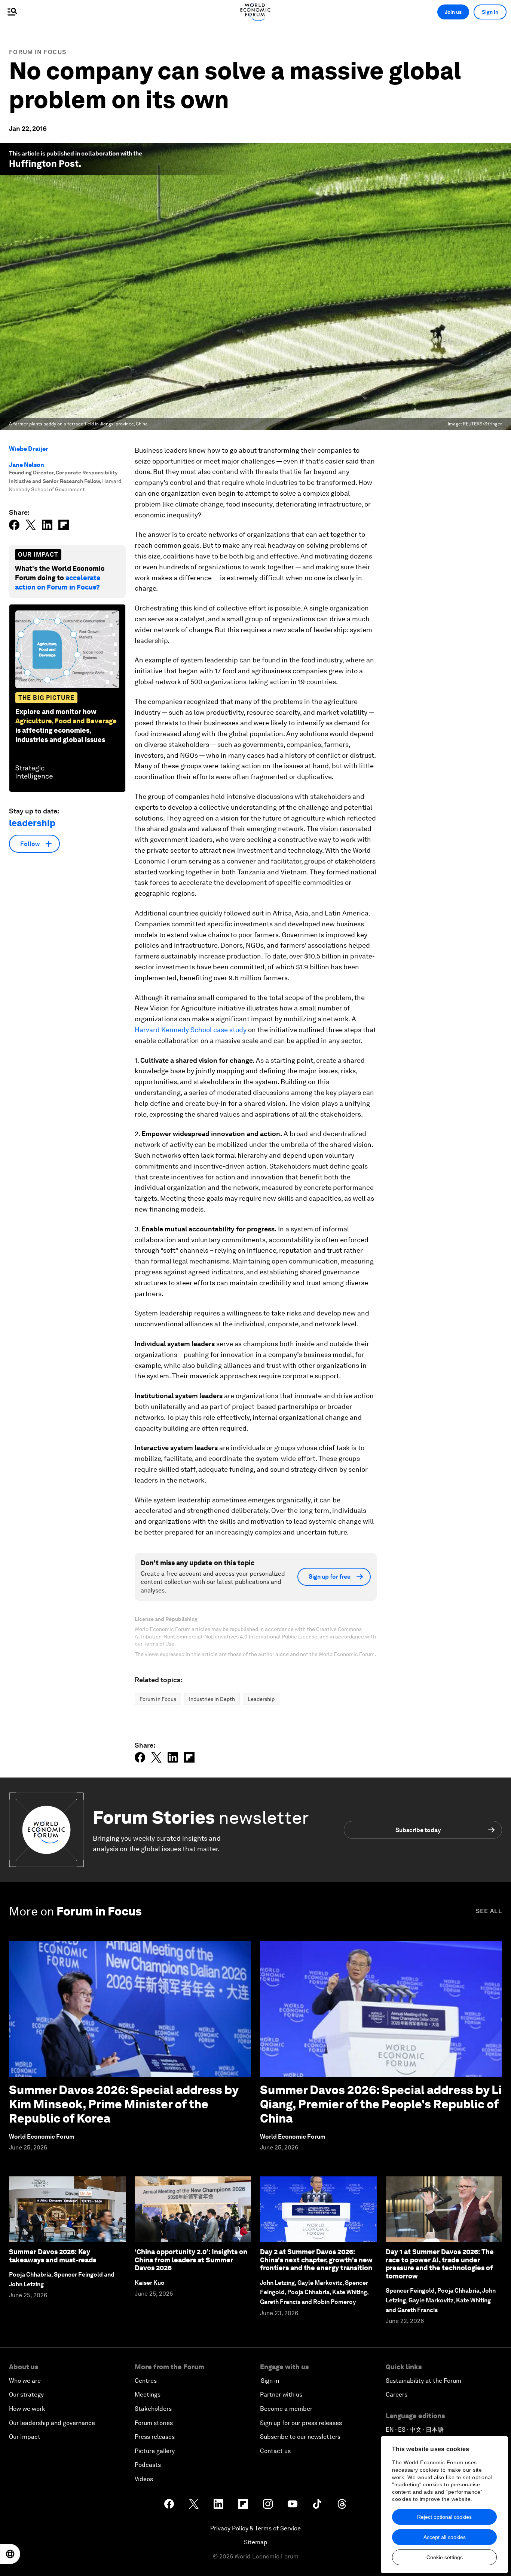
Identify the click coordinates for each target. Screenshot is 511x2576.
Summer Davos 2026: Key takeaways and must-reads (53, 2256)
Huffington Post (44, 164)
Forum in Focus (38, 52)
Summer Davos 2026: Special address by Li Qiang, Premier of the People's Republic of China (381, 2104)
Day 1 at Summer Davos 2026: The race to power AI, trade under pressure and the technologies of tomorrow (440, 2264)
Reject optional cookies (444, 2517)
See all (489, 1911)
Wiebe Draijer (29, 449)
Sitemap (256, 2542)
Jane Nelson (27, 465)
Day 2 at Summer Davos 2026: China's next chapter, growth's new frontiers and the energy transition (316, 2260)
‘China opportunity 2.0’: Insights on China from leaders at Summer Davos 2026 (191, 2260)
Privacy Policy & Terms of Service (255, 2528)
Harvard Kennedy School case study (191, 1030)
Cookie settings (445, 2557)
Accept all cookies (445, 2537)
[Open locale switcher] (10, 2554)
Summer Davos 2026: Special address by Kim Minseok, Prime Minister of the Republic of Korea (124, 2104)
